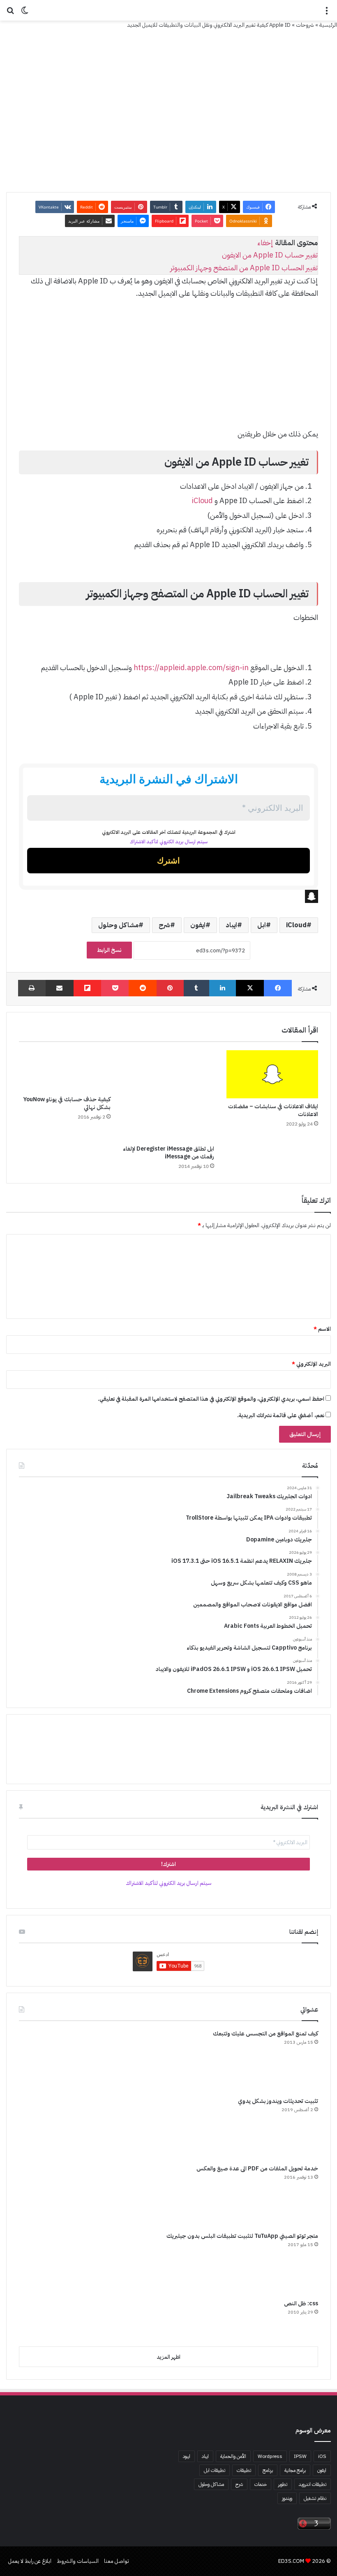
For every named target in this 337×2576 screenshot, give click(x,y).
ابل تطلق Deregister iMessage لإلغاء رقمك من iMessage (168, 1153)
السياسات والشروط (78, 2561)
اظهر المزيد (168, 2357)
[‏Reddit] (143, 988)
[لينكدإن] (223, 988)
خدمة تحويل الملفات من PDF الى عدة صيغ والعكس (257, 2169)
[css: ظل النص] (50, 2320)
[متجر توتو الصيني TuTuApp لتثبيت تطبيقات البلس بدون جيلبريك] (50, 2263)
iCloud (202, 500)
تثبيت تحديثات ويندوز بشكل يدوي (278, 2101)
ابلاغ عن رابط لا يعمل (30, 2561)
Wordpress (270, 2456)
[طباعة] (32, 988)
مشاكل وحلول (118, 925)
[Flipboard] (88, 988)
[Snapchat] (168, 896)
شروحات (305, 25)
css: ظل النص (301, 2303)
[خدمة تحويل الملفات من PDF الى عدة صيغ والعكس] (50, 2195)
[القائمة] (327, 13)
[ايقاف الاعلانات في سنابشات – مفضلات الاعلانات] (272, 1074)
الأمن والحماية (233, 2456)
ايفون (198, 925)
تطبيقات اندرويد (313, 2484)
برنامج (268, 2470)
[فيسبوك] (278, 988)
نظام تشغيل (315, 2498)
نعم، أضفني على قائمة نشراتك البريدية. (281, 1415)
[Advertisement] (168, 368)
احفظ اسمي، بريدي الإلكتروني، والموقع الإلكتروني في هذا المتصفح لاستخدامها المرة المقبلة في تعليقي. (211, 1399)
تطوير (283, 2484)
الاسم (322, 1329)
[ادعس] (168, 10)
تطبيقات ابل (215, 2470)
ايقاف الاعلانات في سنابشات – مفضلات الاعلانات (273, 1110)
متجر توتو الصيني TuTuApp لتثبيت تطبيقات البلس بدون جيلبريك (242, 2236)
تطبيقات (244, 2470)
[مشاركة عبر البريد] (60, 988)
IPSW (300, 2456)
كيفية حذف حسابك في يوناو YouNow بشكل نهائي (67, 1103)
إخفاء (265, 243)
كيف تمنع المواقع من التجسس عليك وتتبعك (265, 2034)
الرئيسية (328, 25)
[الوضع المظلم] (25, 13)
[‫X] (250, 988)
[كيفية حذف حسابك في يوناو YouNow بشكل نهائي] (65, 1071)
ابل (262, 925)
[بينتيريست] (170, 988)
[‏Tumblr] (196, 988)
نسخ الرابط (109, 950)
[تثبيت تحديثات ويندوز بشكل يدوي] (50, 2128)
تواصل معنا (117, 2561)
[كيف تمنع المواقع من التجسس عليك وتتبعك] (50, 2060)
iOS (322, 2456)
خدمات (261, 2484)
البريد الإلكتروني (311, 1364)
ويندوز (287, 2498)
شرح (164, 925)
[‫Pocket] (115, 988)
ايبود (187, 2456)
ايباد (231, 925)
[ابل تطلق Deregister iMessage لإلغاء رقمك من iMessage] (169, 1095)
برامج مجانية (295, 2470)
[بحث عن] (10, 13)
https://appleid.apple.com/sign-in (191, 667)
